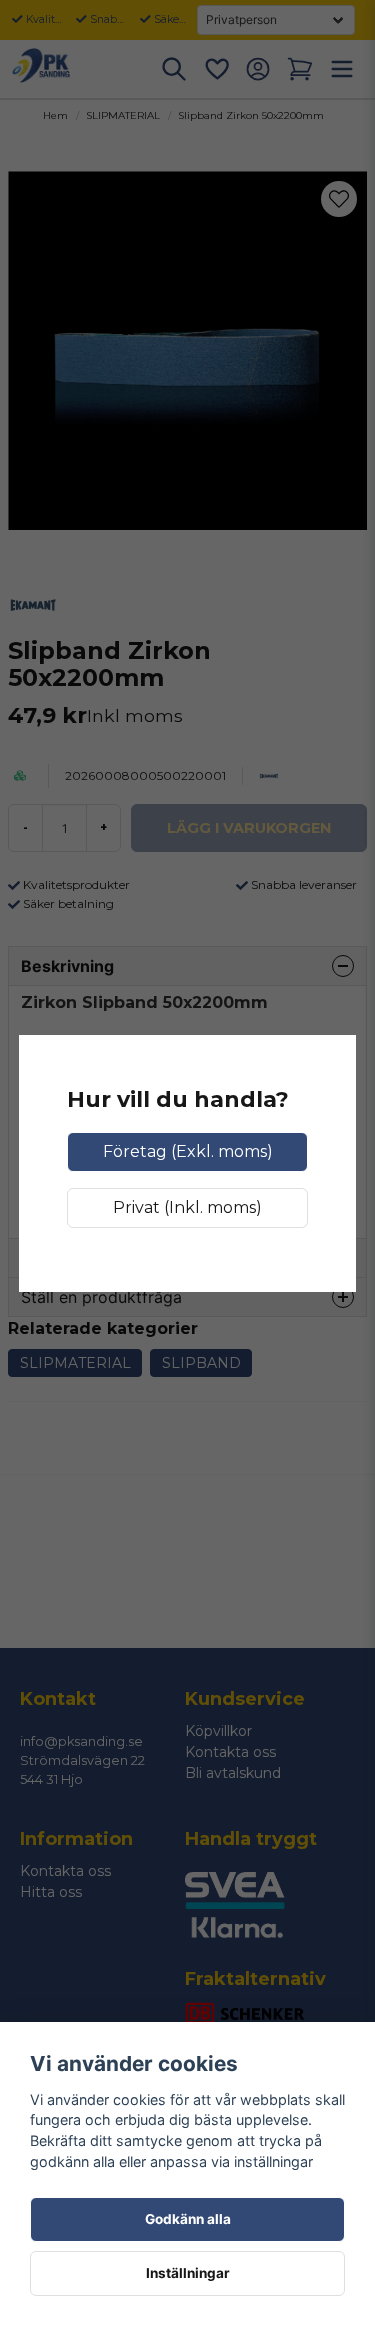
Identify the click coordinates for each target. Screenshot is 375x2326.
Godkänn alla (188, 2219)
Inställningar (188, 2273)
